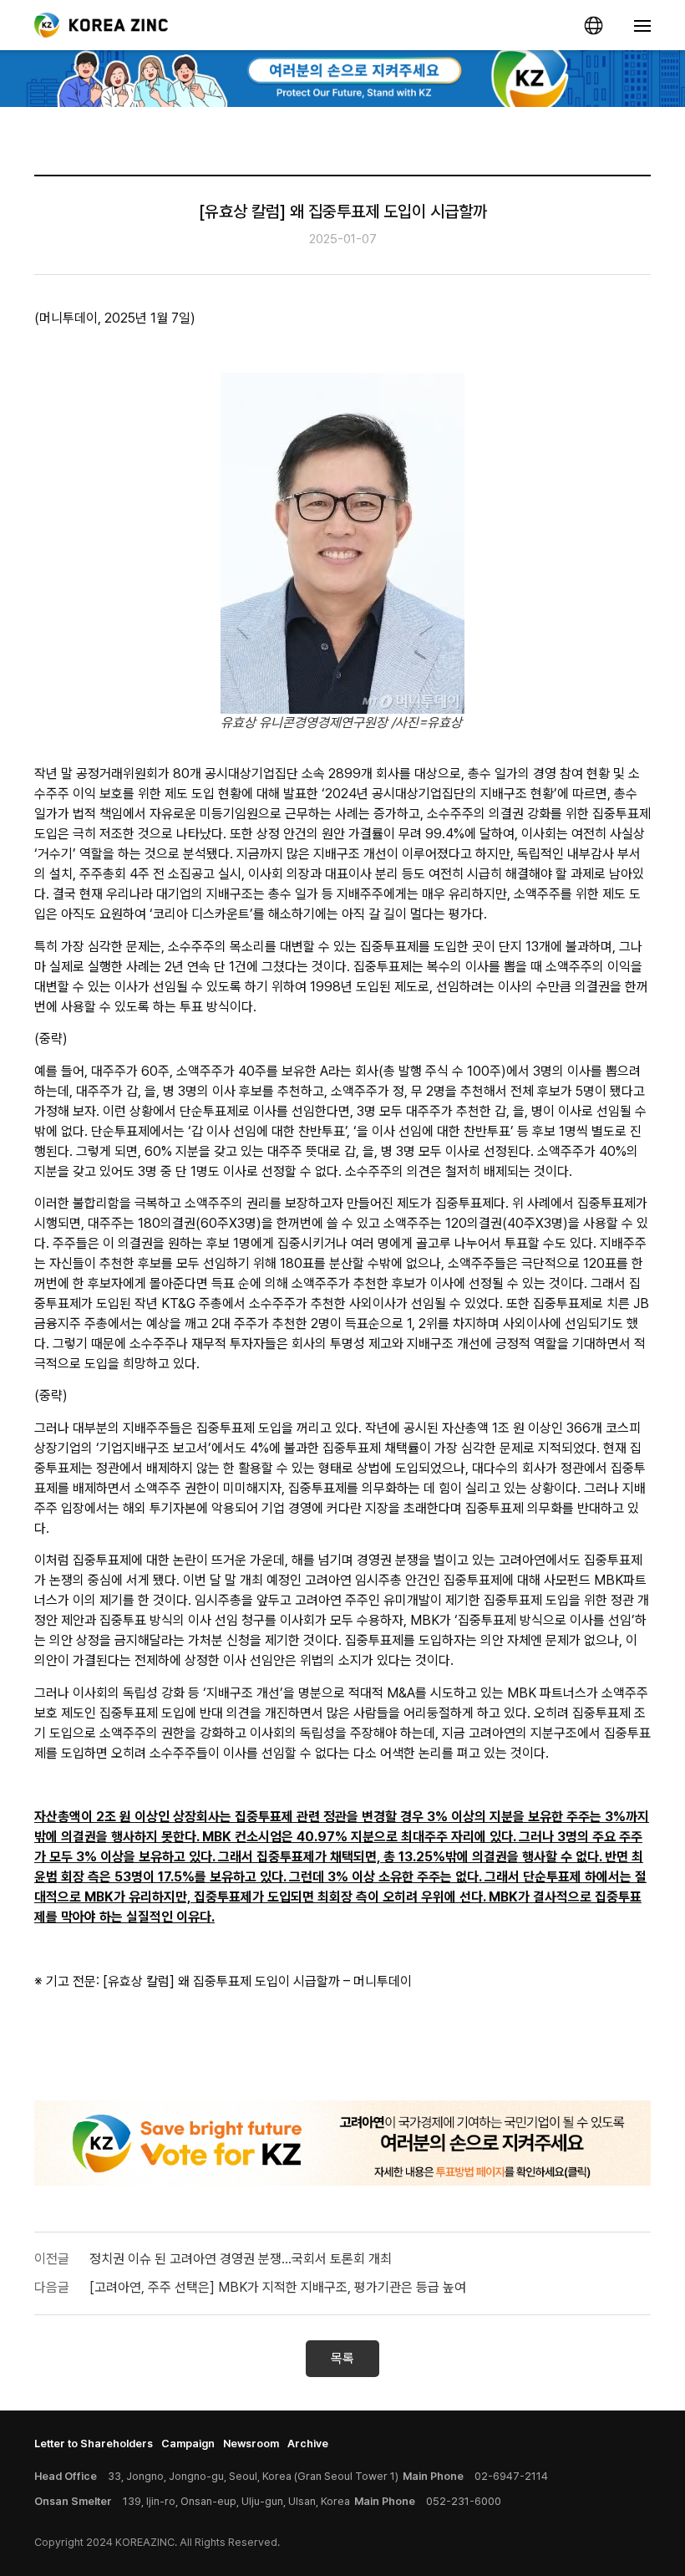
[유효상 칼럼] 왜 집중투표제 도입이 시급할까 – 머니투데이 (257, 1981)
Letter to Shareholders (94, 2444)
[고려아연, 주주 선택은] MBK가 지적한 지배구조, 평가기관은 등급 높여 (278, 2287)
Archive (308, 2444)
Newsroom (251, 2444)
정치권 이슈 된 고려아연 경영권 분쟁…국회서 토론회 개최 (241, 2259)
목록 (342, 2358)
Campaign (188, 2444)
